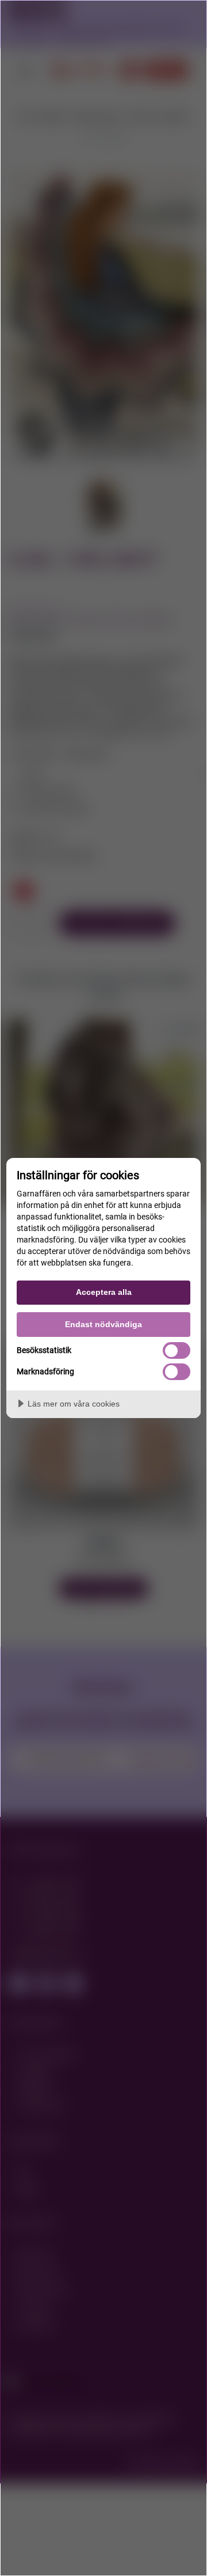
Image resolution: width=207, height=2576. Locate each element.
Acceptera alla (104, 1292)
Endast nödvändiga (103, 1324)
